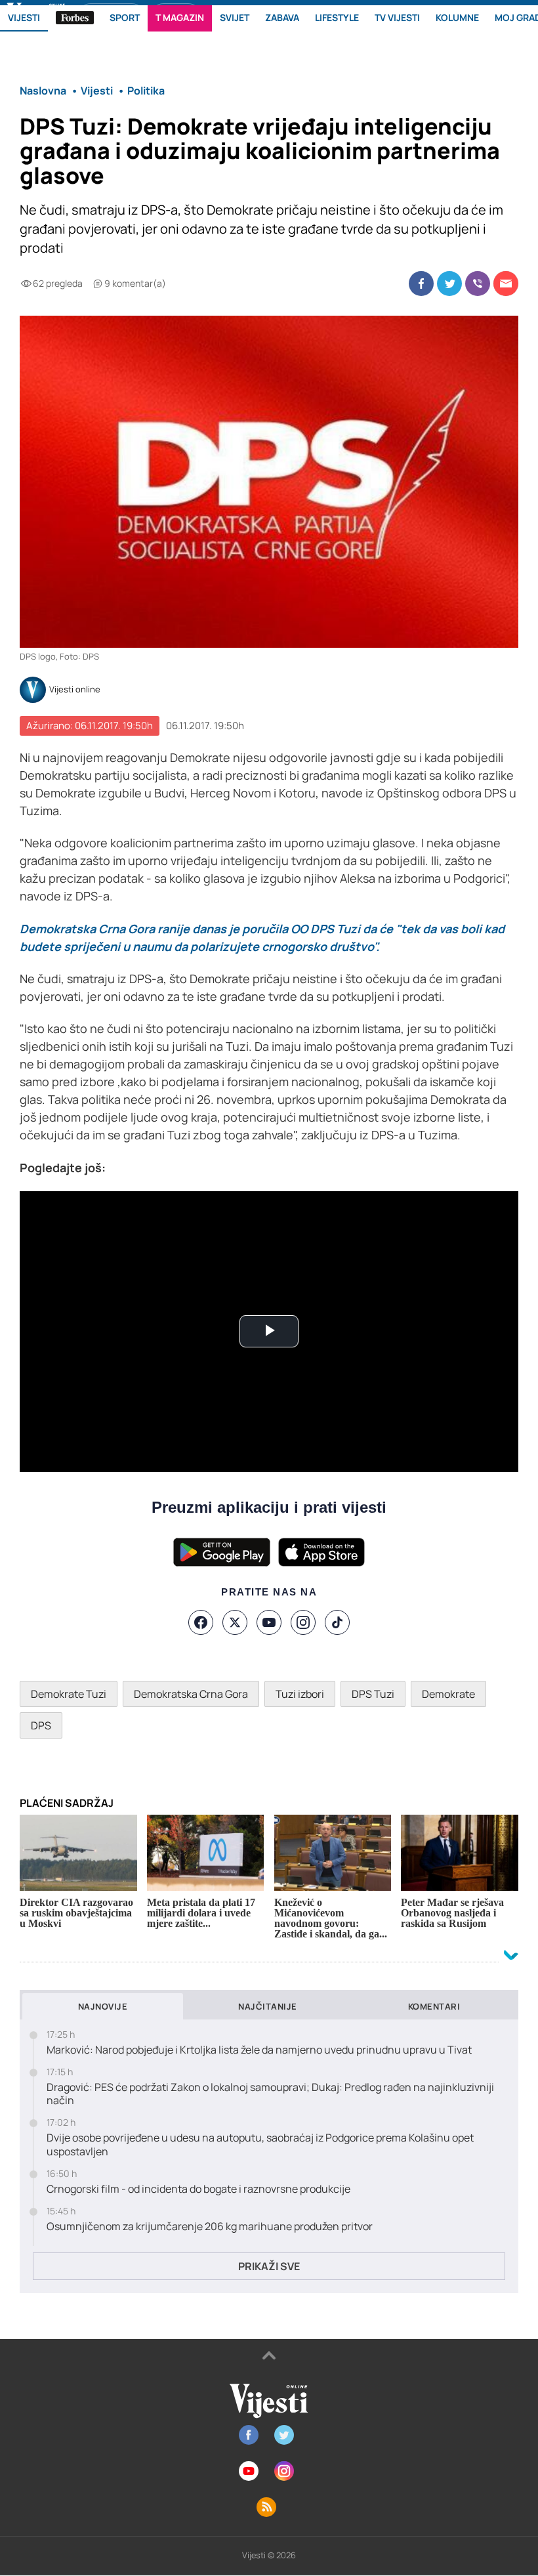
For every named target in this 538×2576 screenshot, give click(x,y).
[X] (235, 1622)
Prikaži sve (269, 2266)
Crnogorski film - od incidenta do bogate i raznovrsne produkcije (198, 2189)
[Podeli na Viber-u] (478, 284)
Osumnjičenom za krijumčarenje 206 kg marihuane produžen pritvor (210, 2227)
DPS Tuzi (373, 1694)
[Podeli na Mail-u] (506, 284)
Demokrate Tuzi (69, 1694)
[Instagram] (303, 1622)
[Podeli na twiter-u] (449, 284)
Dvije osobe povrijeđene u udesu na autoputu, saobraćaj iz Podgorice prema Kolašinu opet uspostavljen (260, 2145)
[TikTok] (337, 1622)
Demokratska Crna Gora (191, 1694)
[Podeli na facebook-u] (421, 284)
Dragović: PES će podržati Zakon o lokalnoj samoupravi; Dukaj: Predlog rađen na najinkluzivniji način (270, 2094)
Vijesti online (75, 690)
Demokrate (448, 1694)
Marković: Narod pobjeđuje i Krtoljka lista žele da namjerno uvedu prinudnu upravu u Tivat (259, 2050)
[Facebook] (201, 1622)
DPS (41, 1725)
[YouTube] (269, 1622)
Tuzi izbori (300, 1694)
